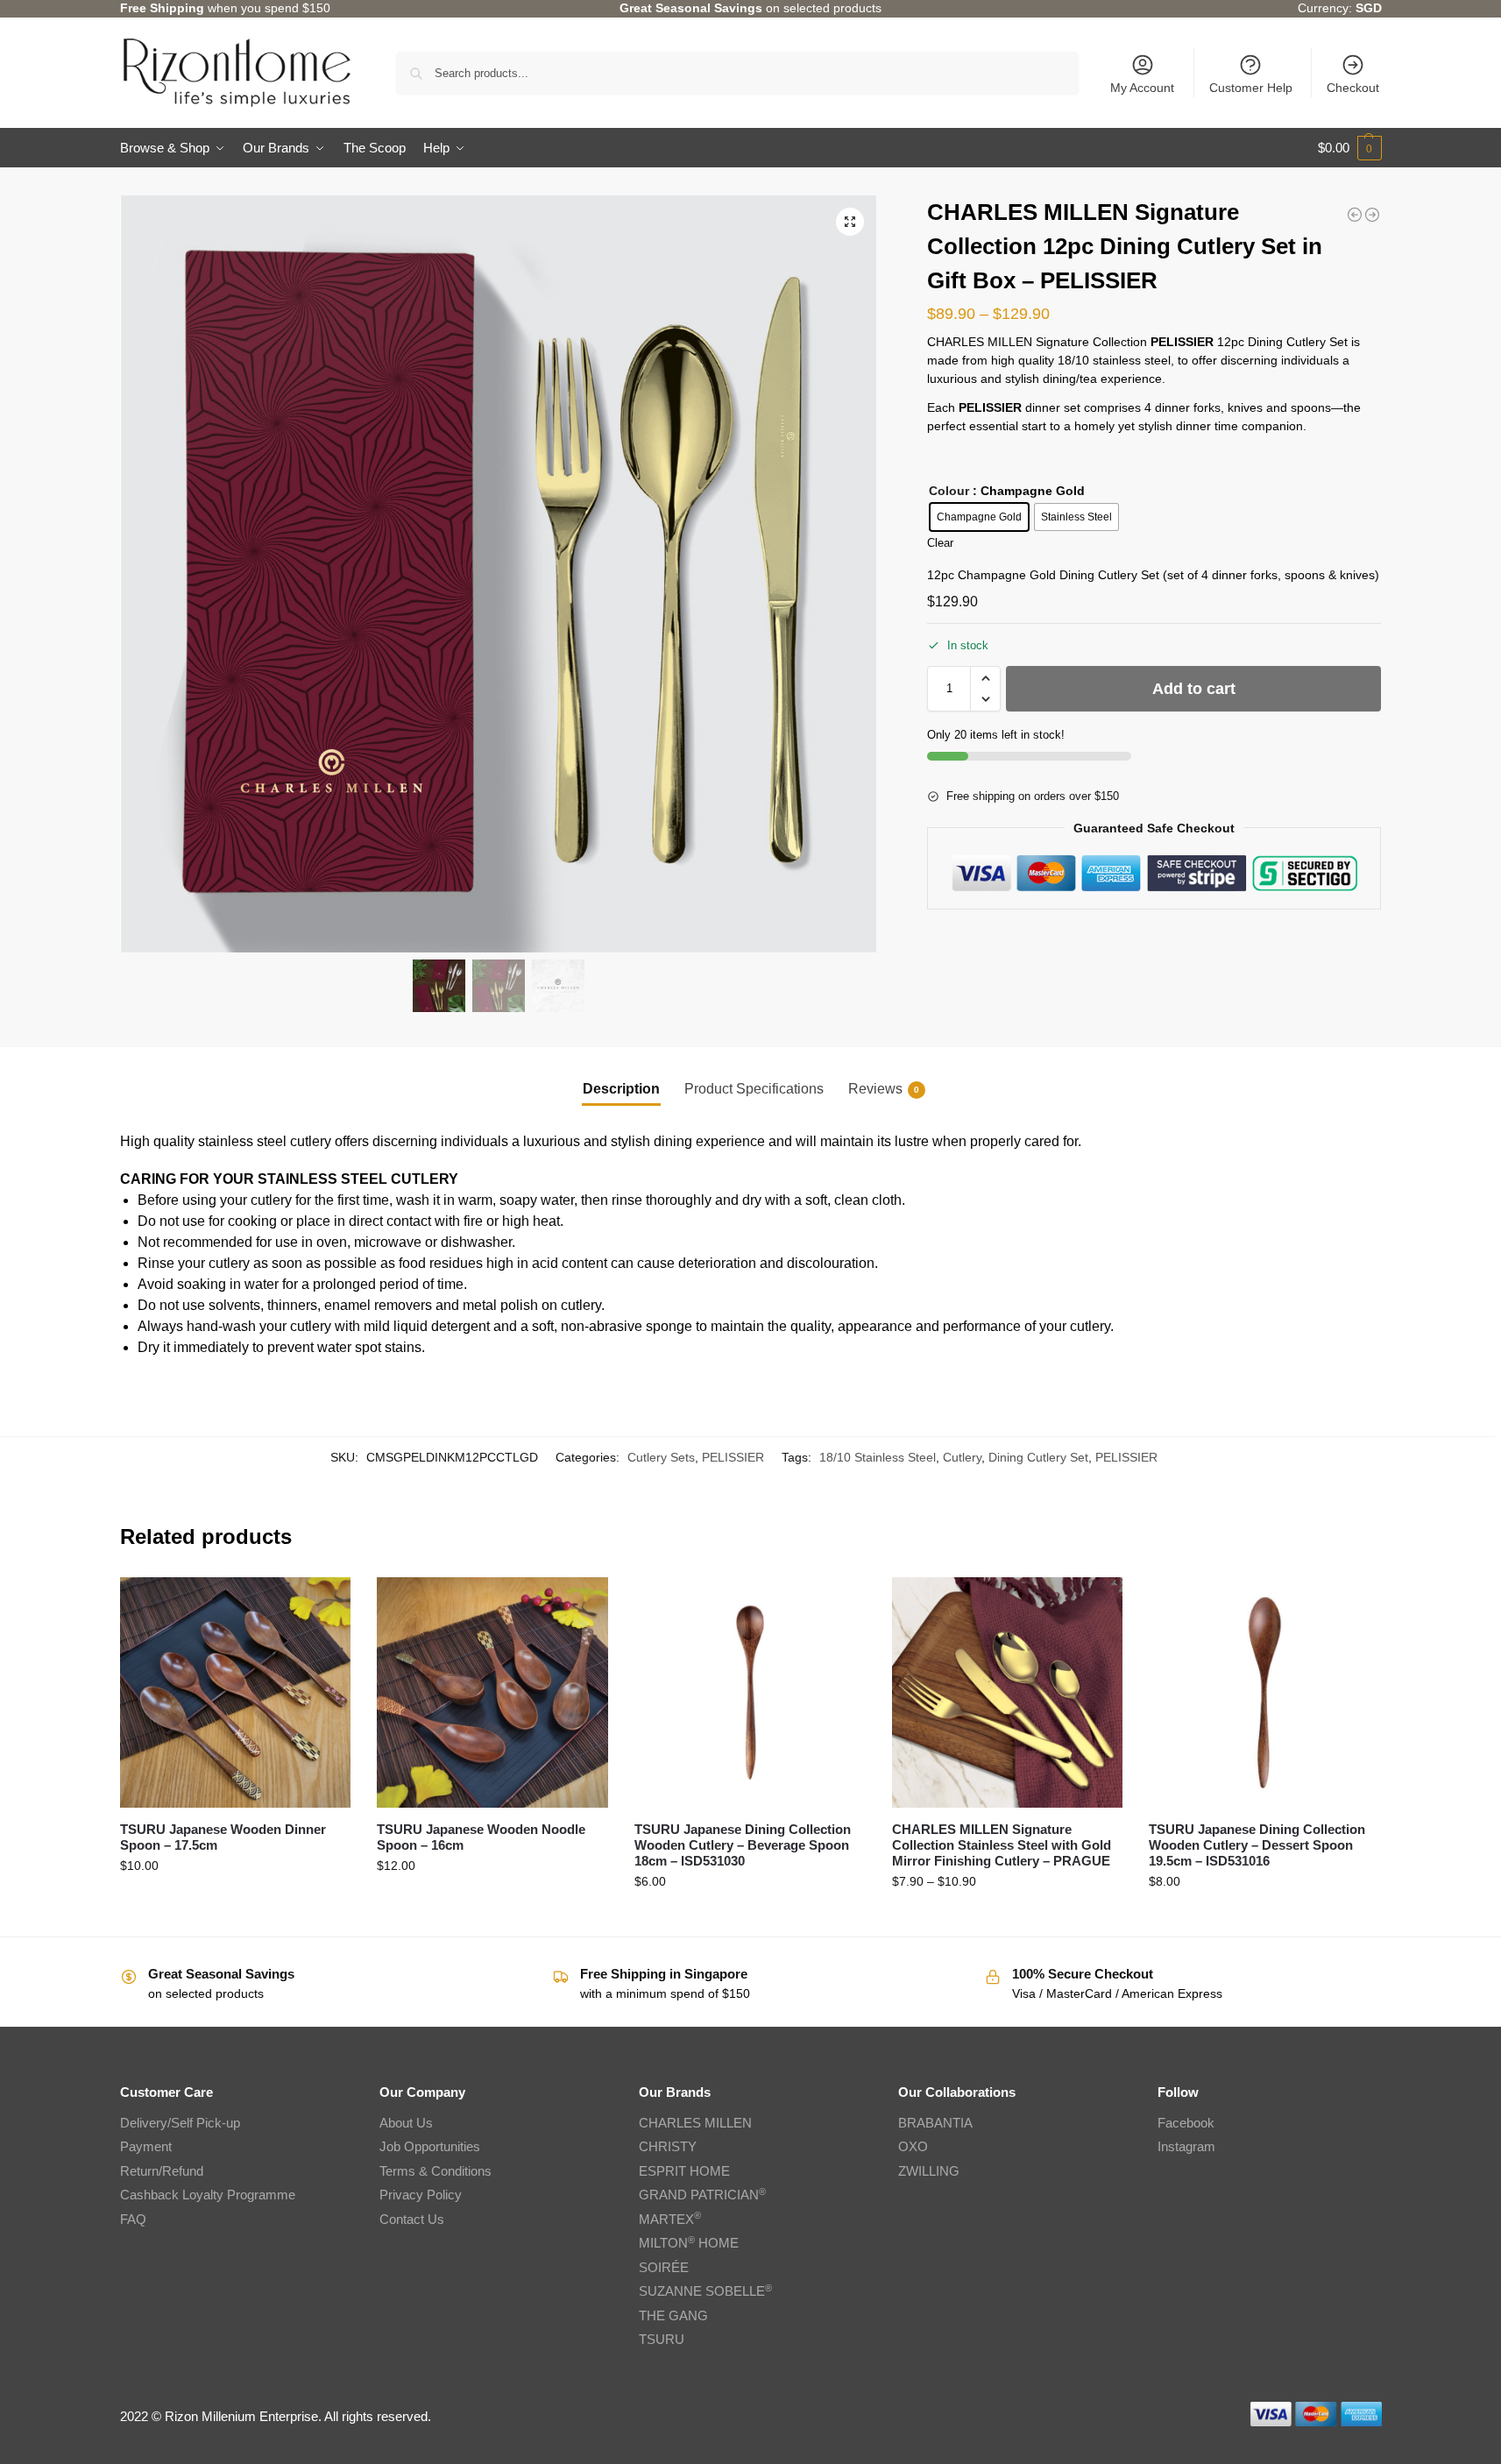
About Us (406, 2123)
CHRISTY (668, 2146)
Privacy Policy (421, 2195)
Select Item (1007, 1919)
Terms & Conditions (435, 2171)
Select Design (235, 1903)
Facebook (1186, 2123)
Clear (940, 543)
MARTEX (670, 2219)
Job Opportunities (430, 2146)
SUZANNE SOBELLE (705, 2291)
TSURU (662, 2339)
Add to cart (1194, 689)
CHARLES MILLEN (695, 2123)
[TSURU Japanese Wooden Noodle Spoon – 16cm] (492, 1693)
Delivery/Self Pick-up (180, 2123)
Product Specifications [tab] (754, 1089)
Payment (146, 2146)
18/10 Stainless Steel (878, 1457)
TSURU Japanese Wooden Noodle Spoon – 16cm (481, 1837)
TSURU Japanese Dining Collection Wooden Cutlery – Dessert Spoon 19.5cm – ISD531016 (1257, 1845)
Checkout (1353, 88)
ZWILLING (929, 2171)
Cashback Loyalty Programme (208, 2195)
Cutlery (962, 1457)
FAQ (133, 2219)
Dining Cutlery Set (1038, 1457)
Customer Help (1251, 88)
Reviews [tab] (884, 1089)
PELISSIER (733, 1457)
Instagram (1186, 2146)
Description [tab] (621, 1089)
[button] (1350, 148)
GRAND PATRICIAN (702, 2195)
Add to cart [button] (750, 1919)
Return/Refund (162, 2171)
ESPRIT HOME (684, 2171)
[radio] (979, 517)
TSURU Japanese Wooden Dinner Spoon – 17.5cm (223, 1837)
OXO (913, 2146)
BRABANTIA (935, 2123)
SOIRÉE (664, 2267)
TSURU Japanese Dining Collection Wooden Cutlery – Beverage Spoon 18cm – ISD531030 (743, 1845)
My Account (1142, 88)
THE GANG (673, 2315)
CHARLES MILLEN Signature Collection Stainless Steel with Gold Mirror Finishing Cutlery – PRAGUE (1002, 1845)
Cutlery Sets (661, 1457)
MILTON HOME (689, 2243)
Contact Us (412, 2219)
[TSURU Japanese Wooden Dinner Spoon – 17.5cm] (236, 1693)
